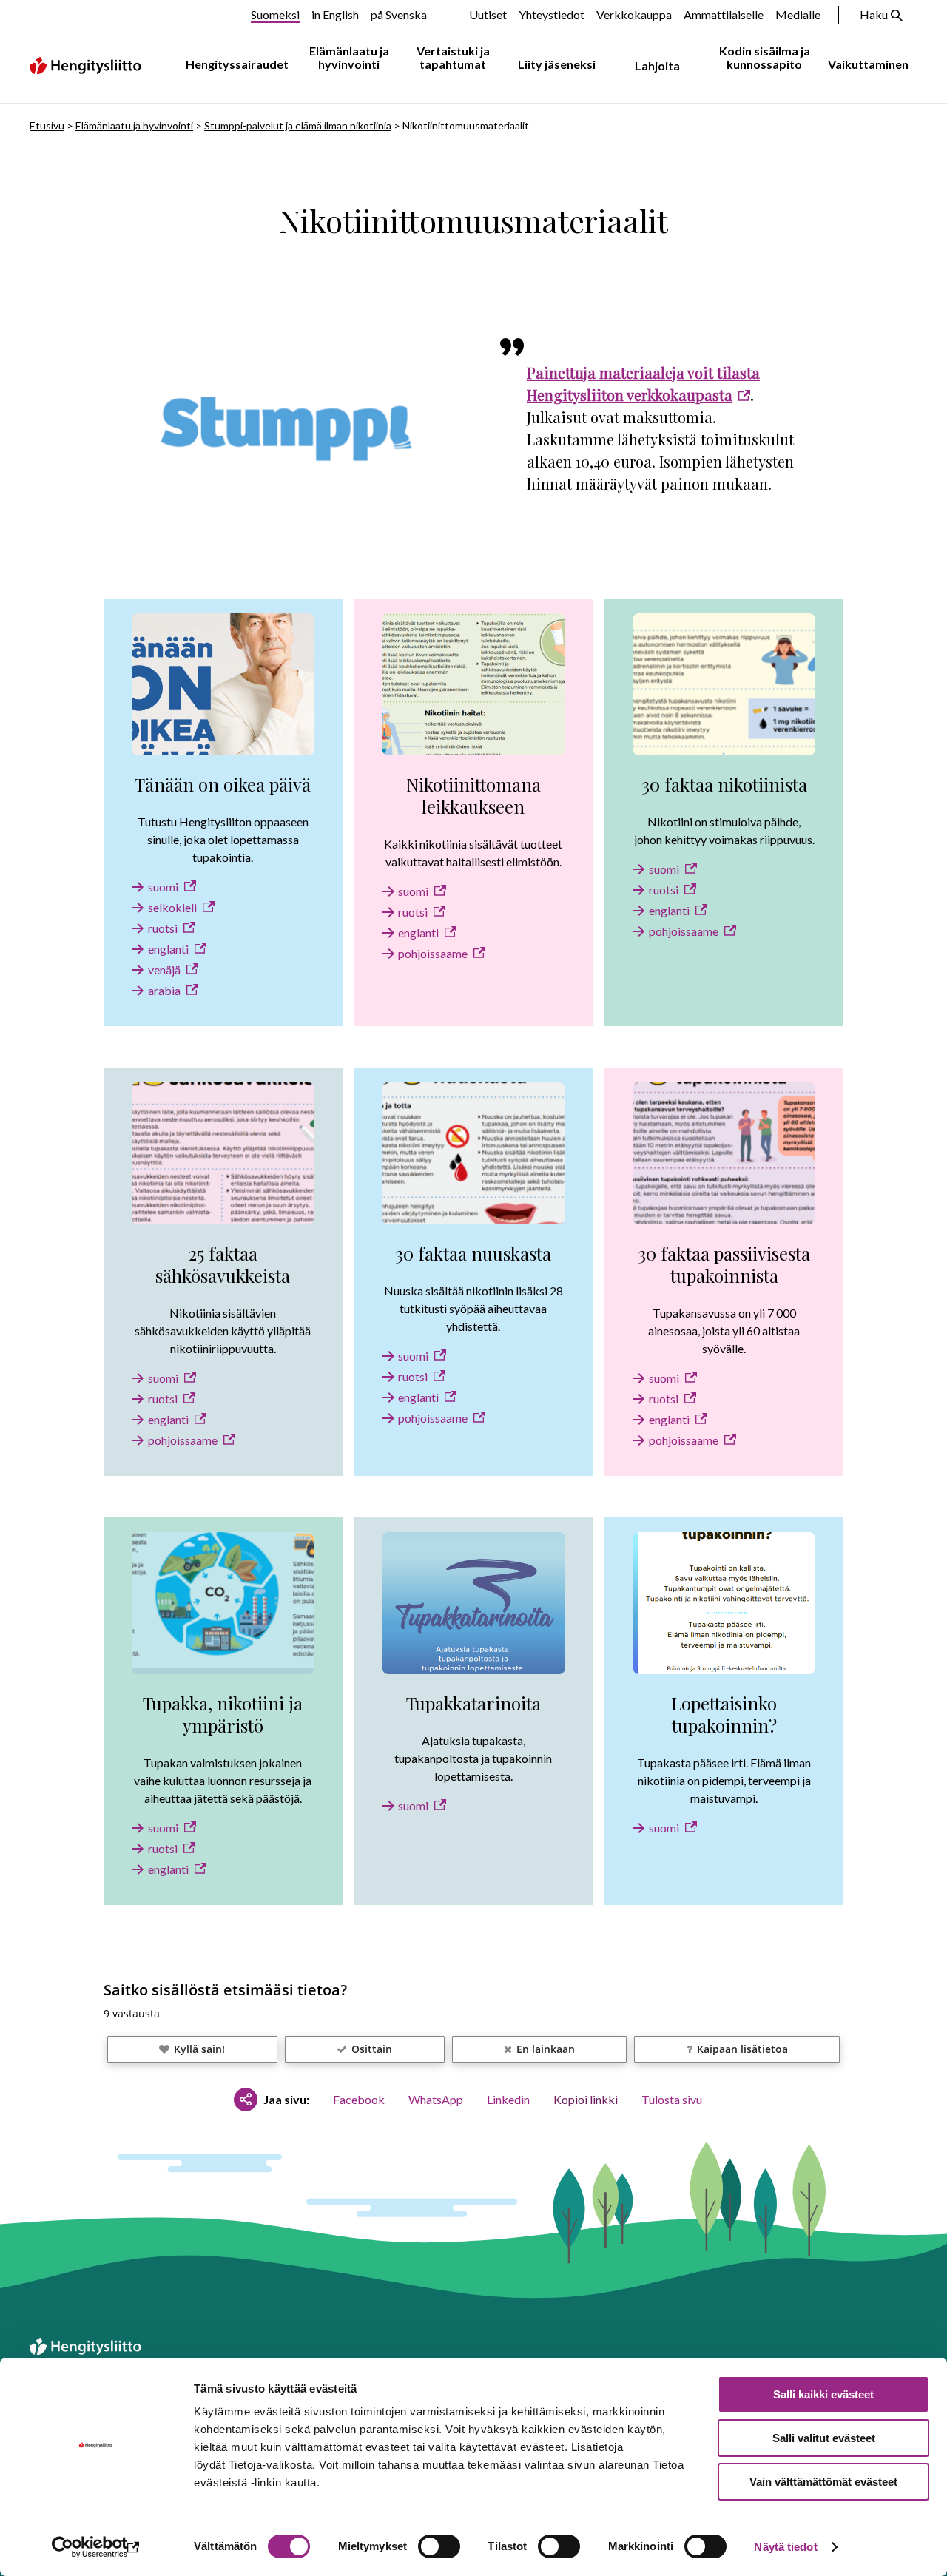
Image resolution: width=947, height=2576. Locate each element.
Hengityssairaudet (237, 64)
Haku (874, 14)
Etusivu (47, 125)
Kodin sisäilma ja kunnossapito (765, 57)
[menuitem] (234, 65)
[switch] (439, 2546)
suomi (163, 887)
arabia (164, 990)
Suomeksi (275, 14)
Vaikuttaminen (868, 64)
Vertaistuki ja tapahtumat (453, 57)
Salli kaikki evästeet (823, 2394)
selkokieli (172, 907)
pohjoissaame (433, 953)
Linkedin (508, 2099)
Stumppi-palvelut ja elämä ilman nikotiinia (298, 125)
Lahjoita (657, 65)
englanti (168, 949)
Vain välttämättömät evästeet (823, 2482)
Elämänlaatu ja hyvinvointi (349, 57)
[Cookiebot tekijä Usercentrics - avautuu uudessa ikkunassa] (96, 2547)
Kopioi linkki (586, 2099)
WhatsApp (436, 2099)
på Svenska (399, 14)
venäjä (164, 970)
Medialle (798, 14)
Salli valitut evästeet (824, 2438)
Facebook (359, 2099)
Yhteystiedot (552, 14)
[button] (192, 2049)
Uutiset (488, 14)
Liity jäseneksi (557, 64)
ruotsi (163, 928)
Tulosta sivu (672, 2099)
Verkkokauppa (634, 14)
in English (335, 14)
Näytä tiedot (785, 2547)
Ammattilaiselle (724, 14)
